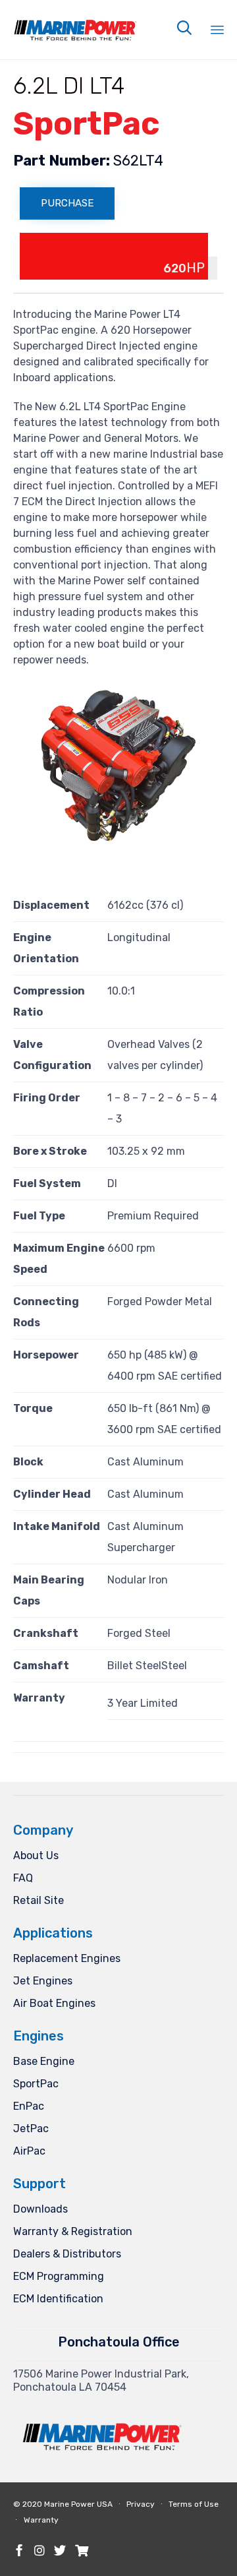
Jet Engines (43, 1981)
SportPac (36, 2084)
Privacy (141, 2504)
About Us (36, 1855)
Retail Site (39, 1900)
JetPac (31, 2129)
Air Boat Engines (54, 2003)
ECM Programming (59, 2276)
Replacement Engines (67, 1958)
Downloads (40, 2209)
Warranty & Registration (73, 2231)
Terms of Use (194, 2504)
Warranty (41, 2520)
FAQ (23, 1878)
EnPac (29, 2106)
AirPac (29, 2151)
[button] (67, 203)
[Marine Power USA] (76, 20)
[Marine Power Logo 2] (103, 2465)
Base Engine (44, 2061)
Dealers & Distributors (67, 2254)
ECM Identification (58, 2299)
